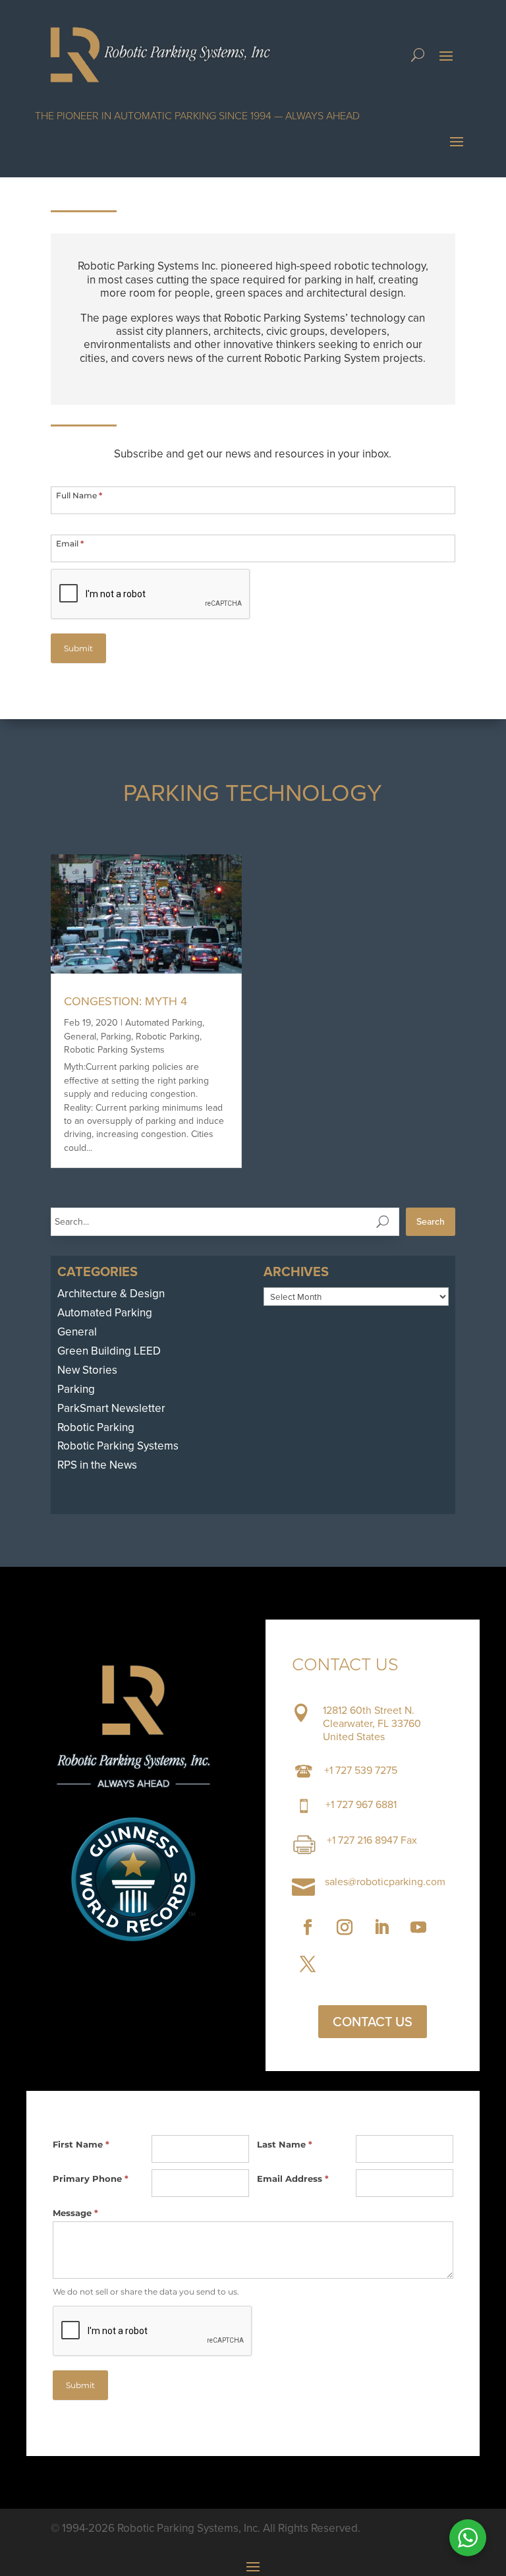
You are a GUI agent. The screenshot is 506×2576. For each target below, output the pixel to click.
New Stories (87, 1370)
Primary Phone (91, 2179)
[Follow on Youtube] (418, 1927)
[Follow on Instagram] (345, 1927)
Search (431, 1222)
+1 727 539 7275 (361, 1770)
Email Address (293, 2179)
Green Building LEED (109, 1351)
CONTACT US (373, 2022)
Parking (116, 1037)
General (80, 1037)
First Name (81, 2144)
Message (75, 2213)
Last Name (285, 2144)
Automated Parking (164, 1023)
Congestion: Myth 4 (126, 1001)
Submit (78, 648)
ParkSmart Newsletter (111, 1408)
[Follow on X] (308, 1964)
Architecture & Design (111, 1294)
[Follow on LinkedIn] (381, 1927)
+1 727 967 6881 (361, 1804)
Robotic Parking (168, 1037)
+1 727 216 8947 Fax (372, 1840)
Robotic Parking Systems (114, 1050)
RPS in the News (97, 1465)
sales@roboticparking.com (385, 1882)
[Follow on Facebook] (308, 1927)
